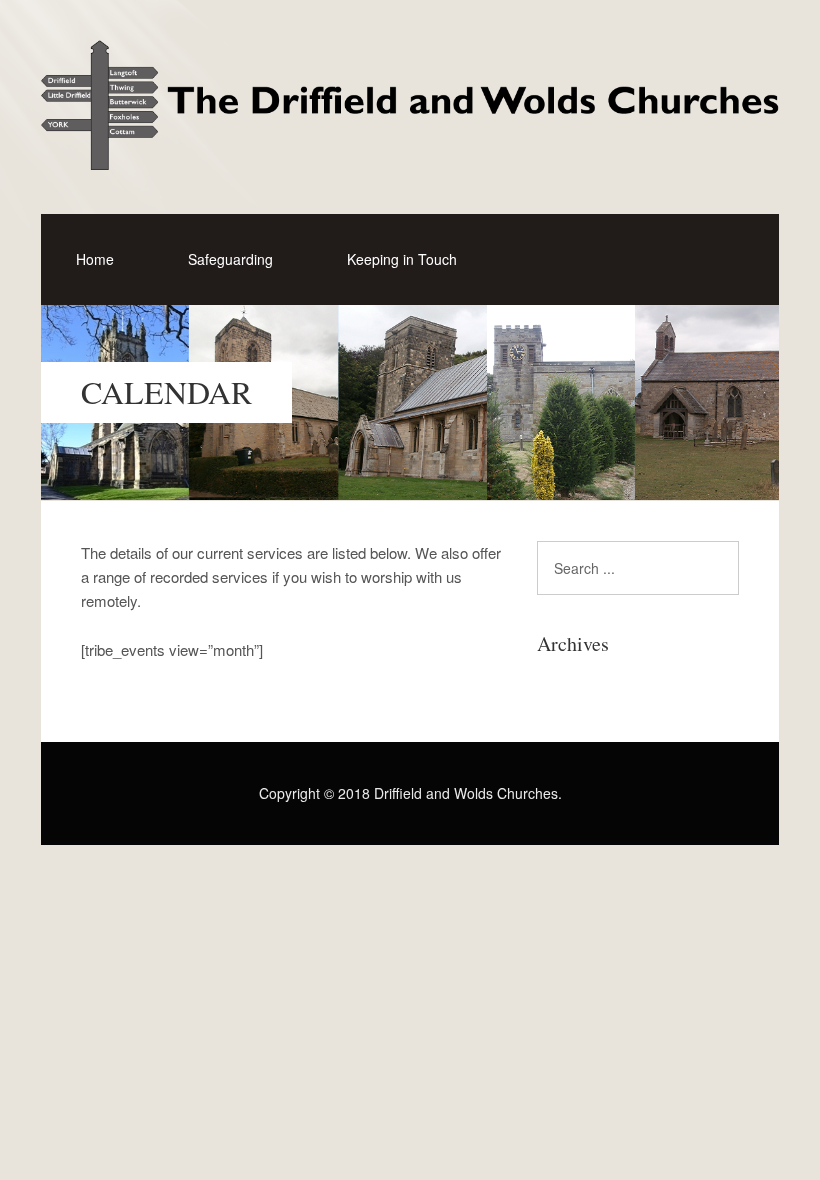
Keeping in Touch (402, 259)
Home (95, 259)
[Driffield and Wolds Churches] (410, 151)
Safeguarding (230, 259)
